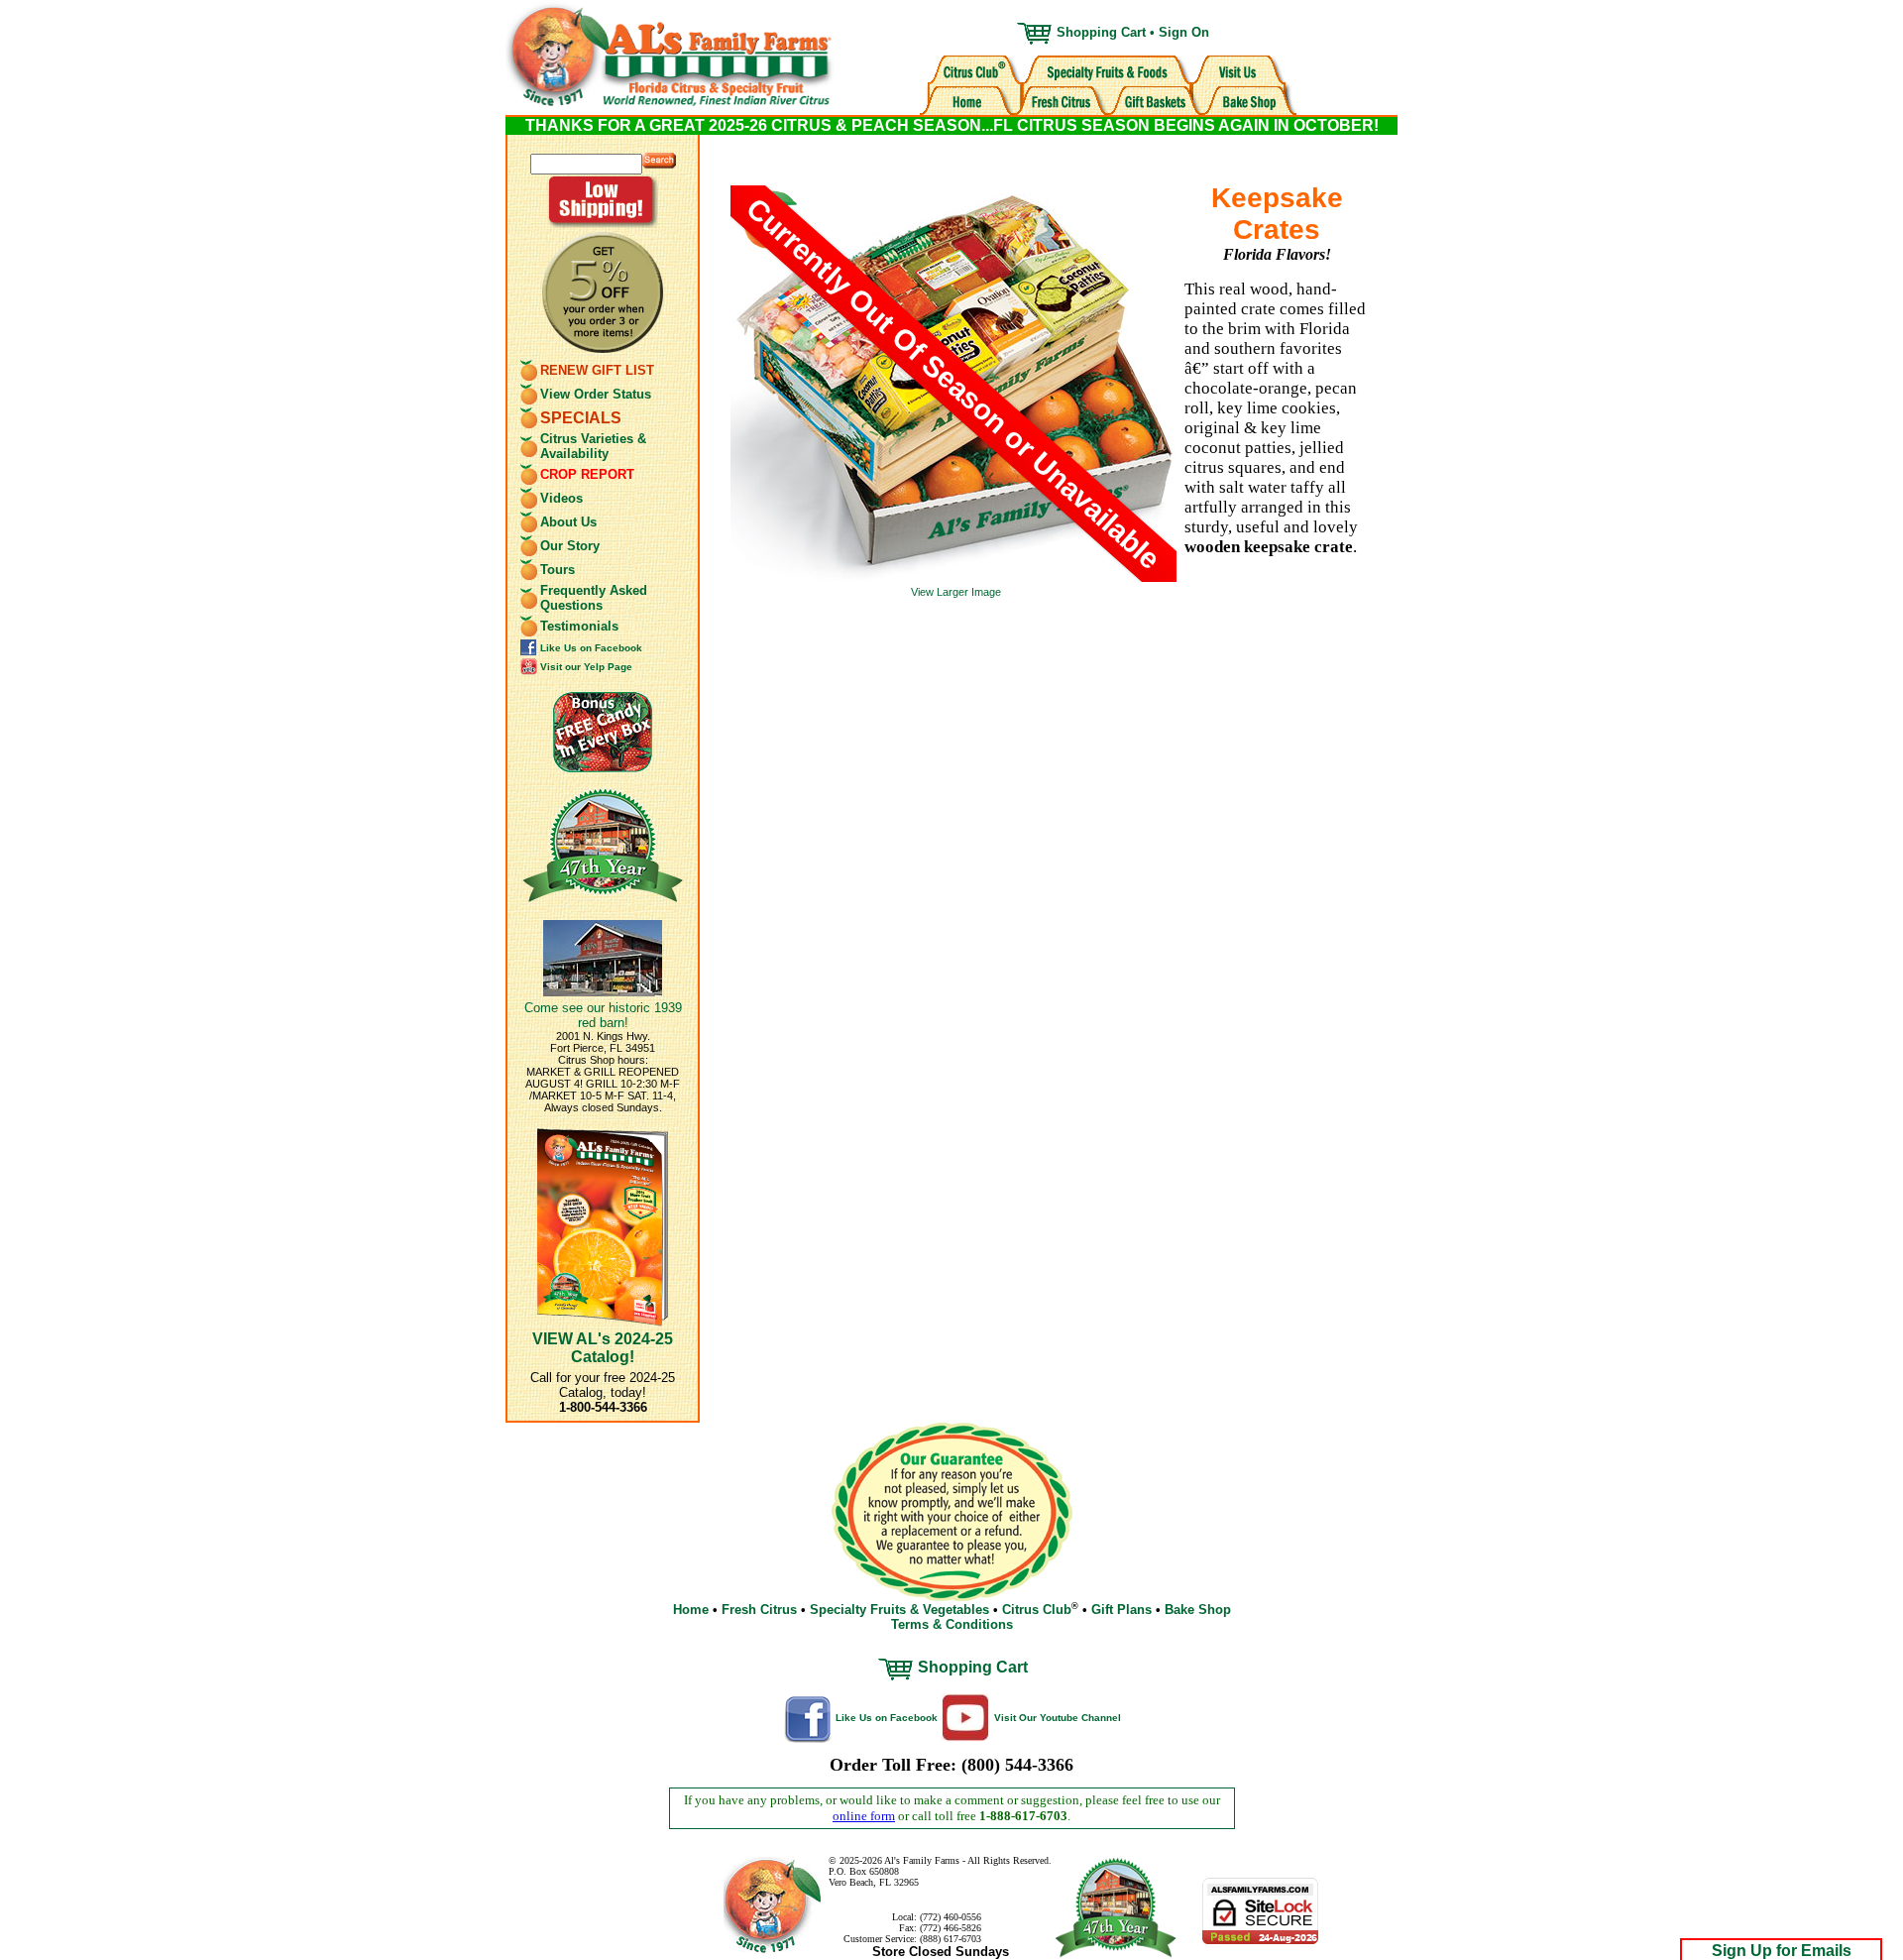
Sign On (1184, 32)
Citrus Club (1037, 1610)
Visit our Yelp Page (586, 667)
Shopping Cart (1101, 32)
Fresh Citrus (759, 1610)
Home (691, 1610)
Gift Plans (1121, 1610)
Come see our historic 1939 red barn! (603, 1015)
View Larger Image (956, 592)
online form (864, 1816)
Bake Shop (1198, 1610)
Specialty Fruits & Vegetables (899, 1610)
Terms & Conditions (952, 1624)
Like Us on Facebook (591, 648)
